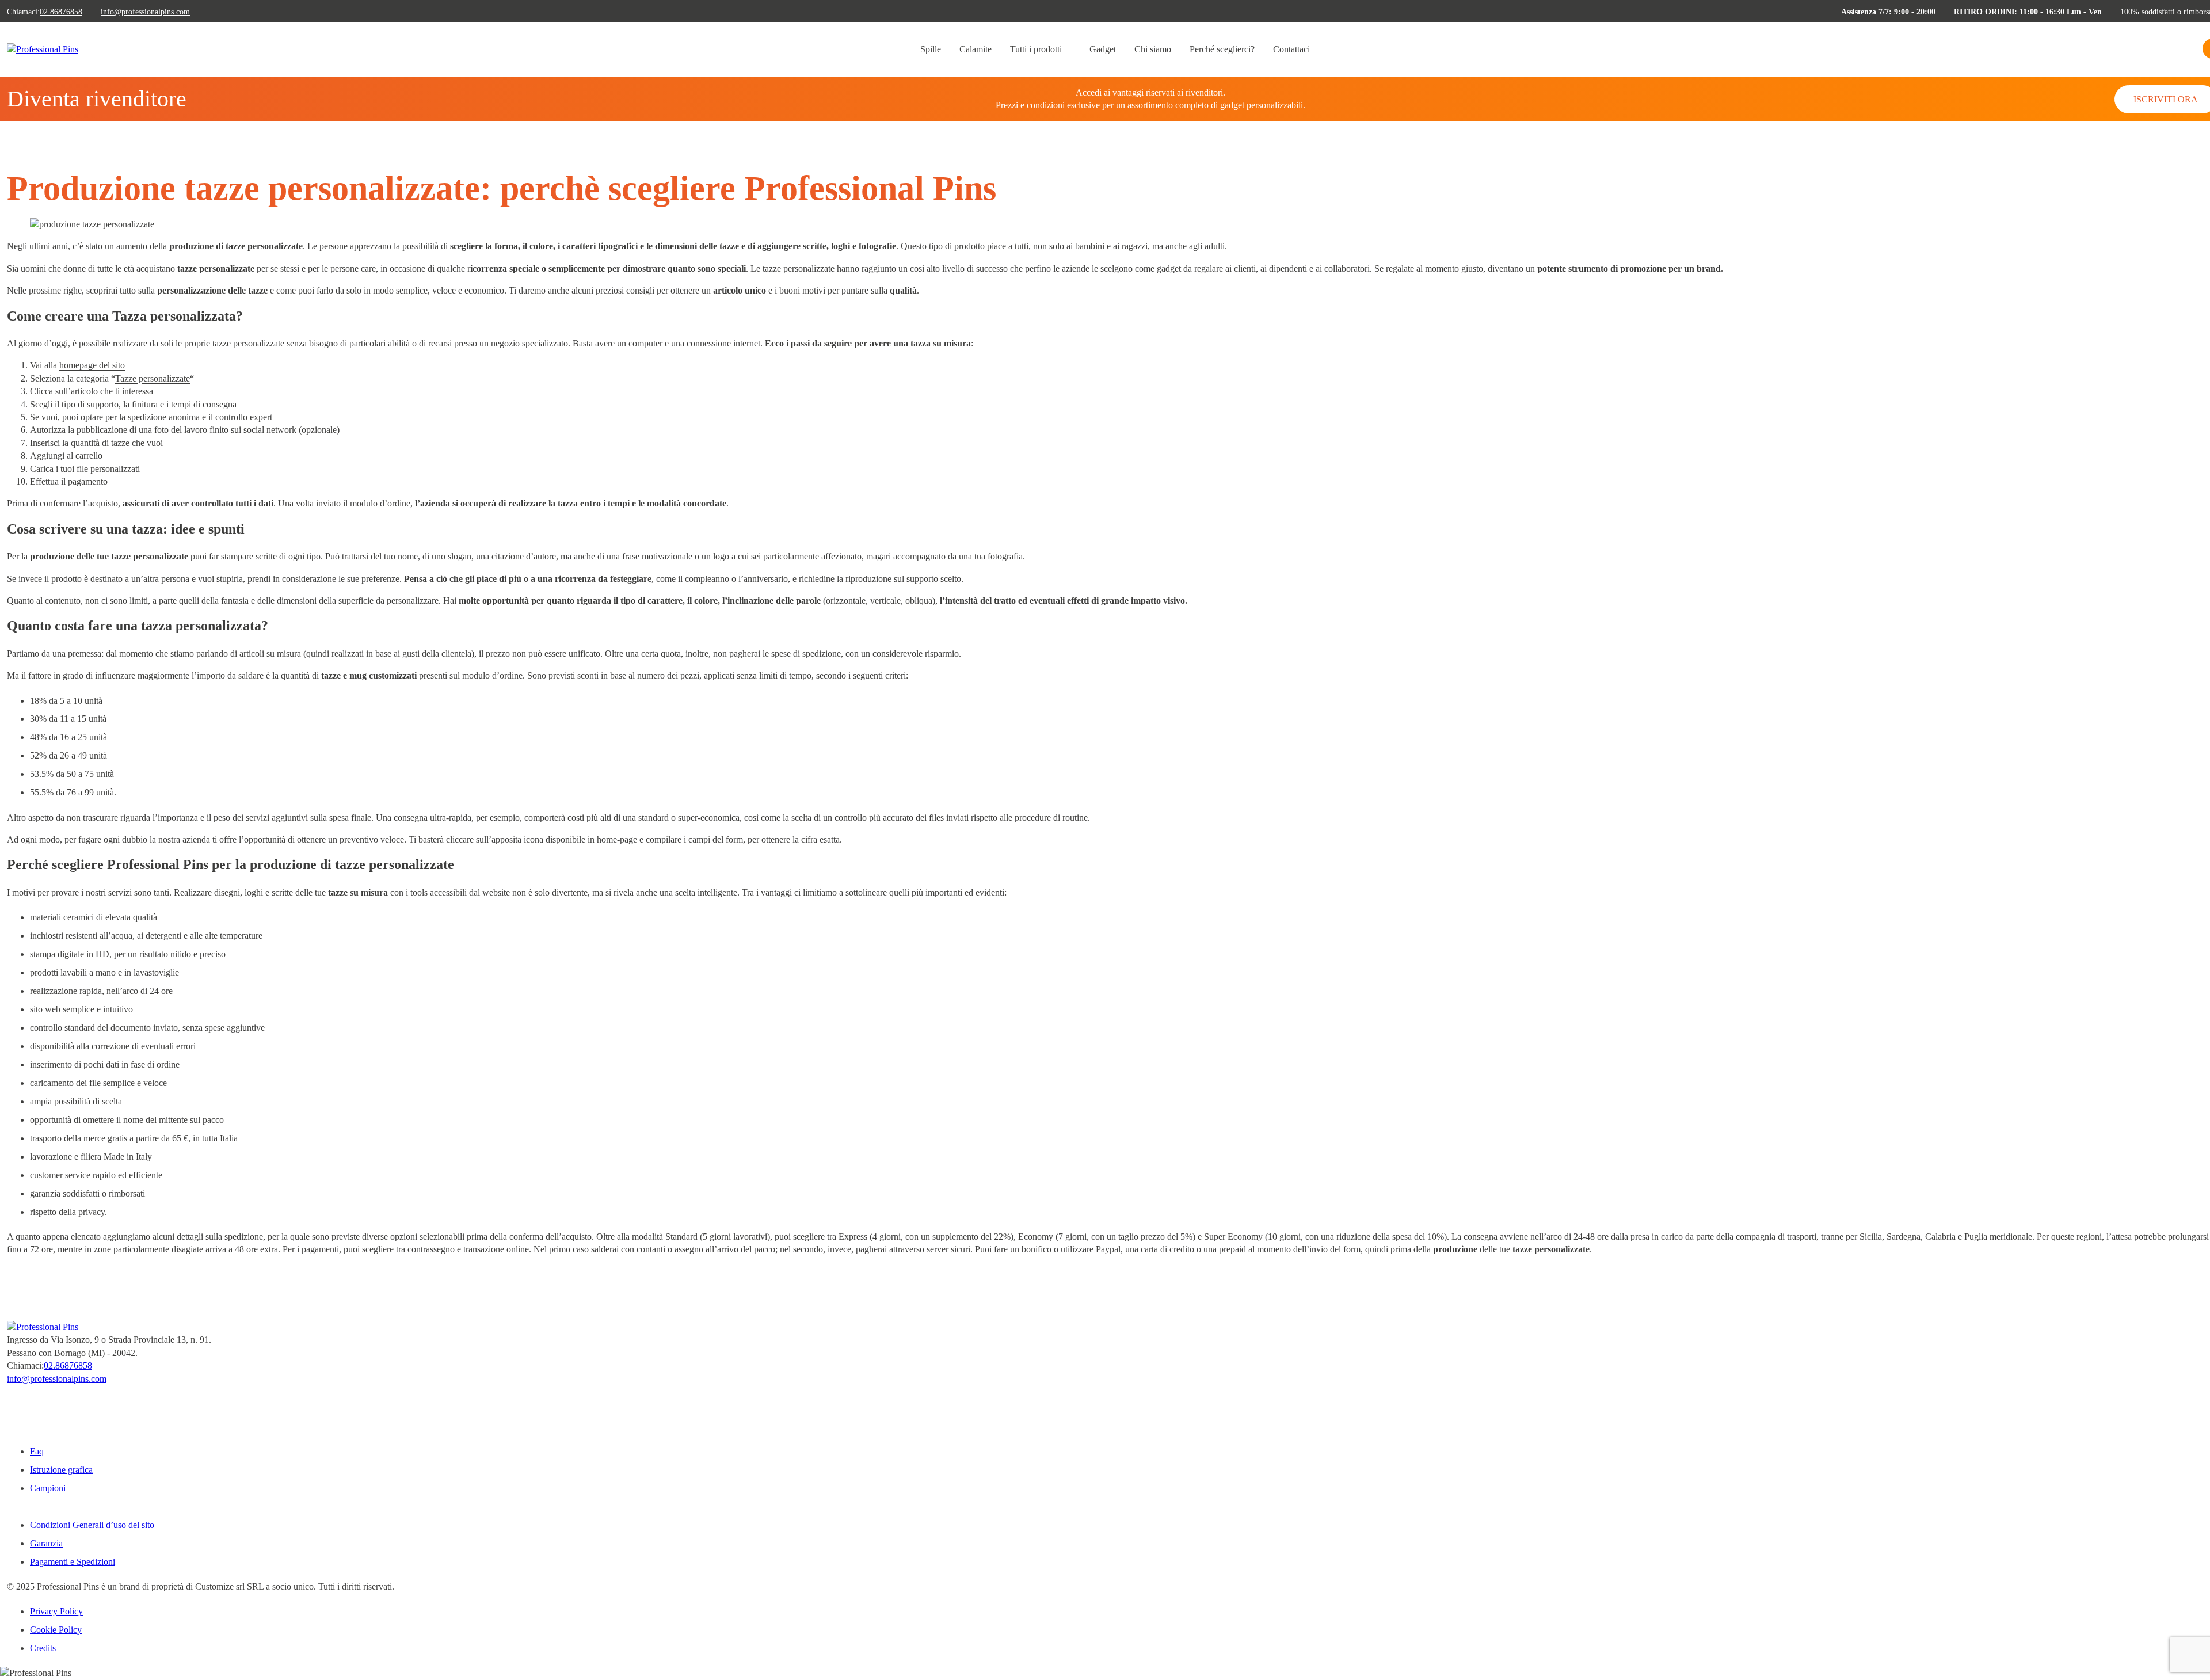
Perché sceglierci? (1222, 49)
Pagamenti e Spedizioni (73, 1562)
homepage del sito (92, 365)
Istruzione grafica (61, 1470)
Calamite (976, 49)
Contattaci (1291, 49)
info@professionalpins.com (145, 12)
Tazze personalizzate (153, 378)
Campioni (48, 1488)
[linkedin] (10, 1426)
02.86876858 (61, 12)
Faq (37, 1451)
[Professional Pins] (43, 49)
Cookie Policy (56, 1630)
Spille (931, 49)
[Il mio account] (2191, 51)
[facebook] (10, 1401)
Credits (43, 1648)
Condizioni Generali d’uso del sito (92, 1525)
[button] (2171, 51)
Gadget (1103, 49)
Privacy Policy (56, 1611)
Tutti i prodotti (1036, 49)
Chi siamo (1153, 49)
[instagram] (10, 1413)
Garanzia (46, 1543)
